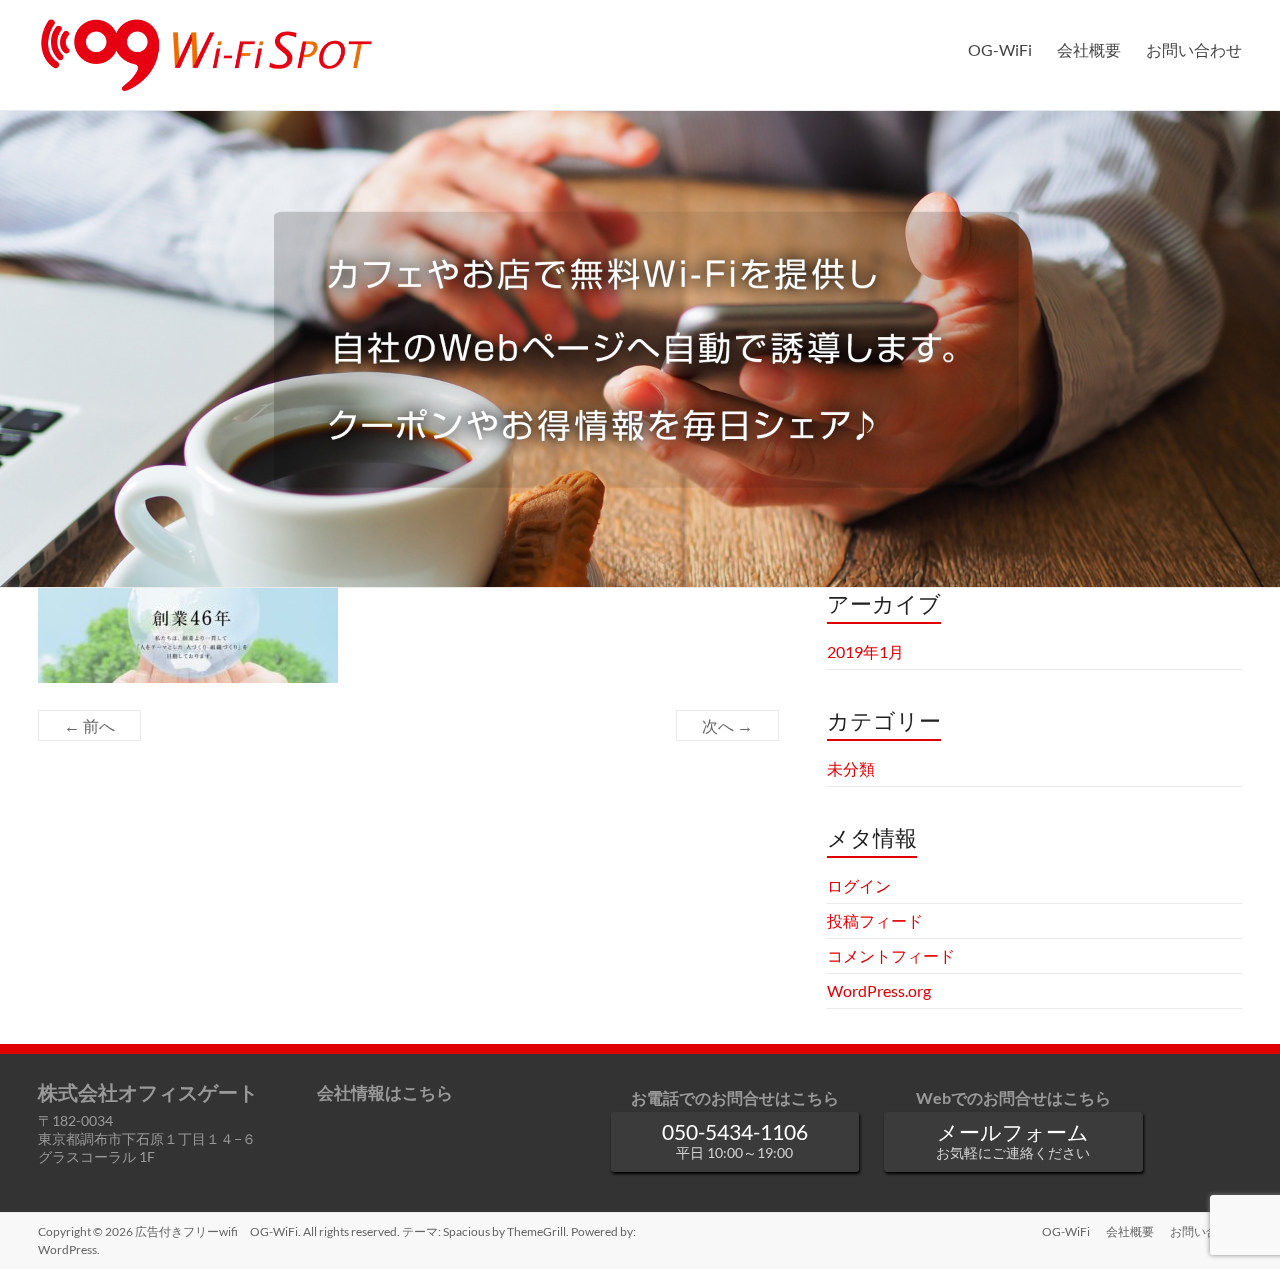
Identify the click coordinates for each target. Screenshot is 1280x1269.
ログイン (859, 885)
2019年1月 (865, 651)
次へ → (727, 725)
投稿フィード (875, 920)
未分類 (851, 768)
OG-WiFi (1000, 49)
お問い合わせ (1194, 49)
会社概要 (1089, 49)
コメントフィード (891, 955)
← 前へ (89, 725)
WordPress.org (879, 990)
